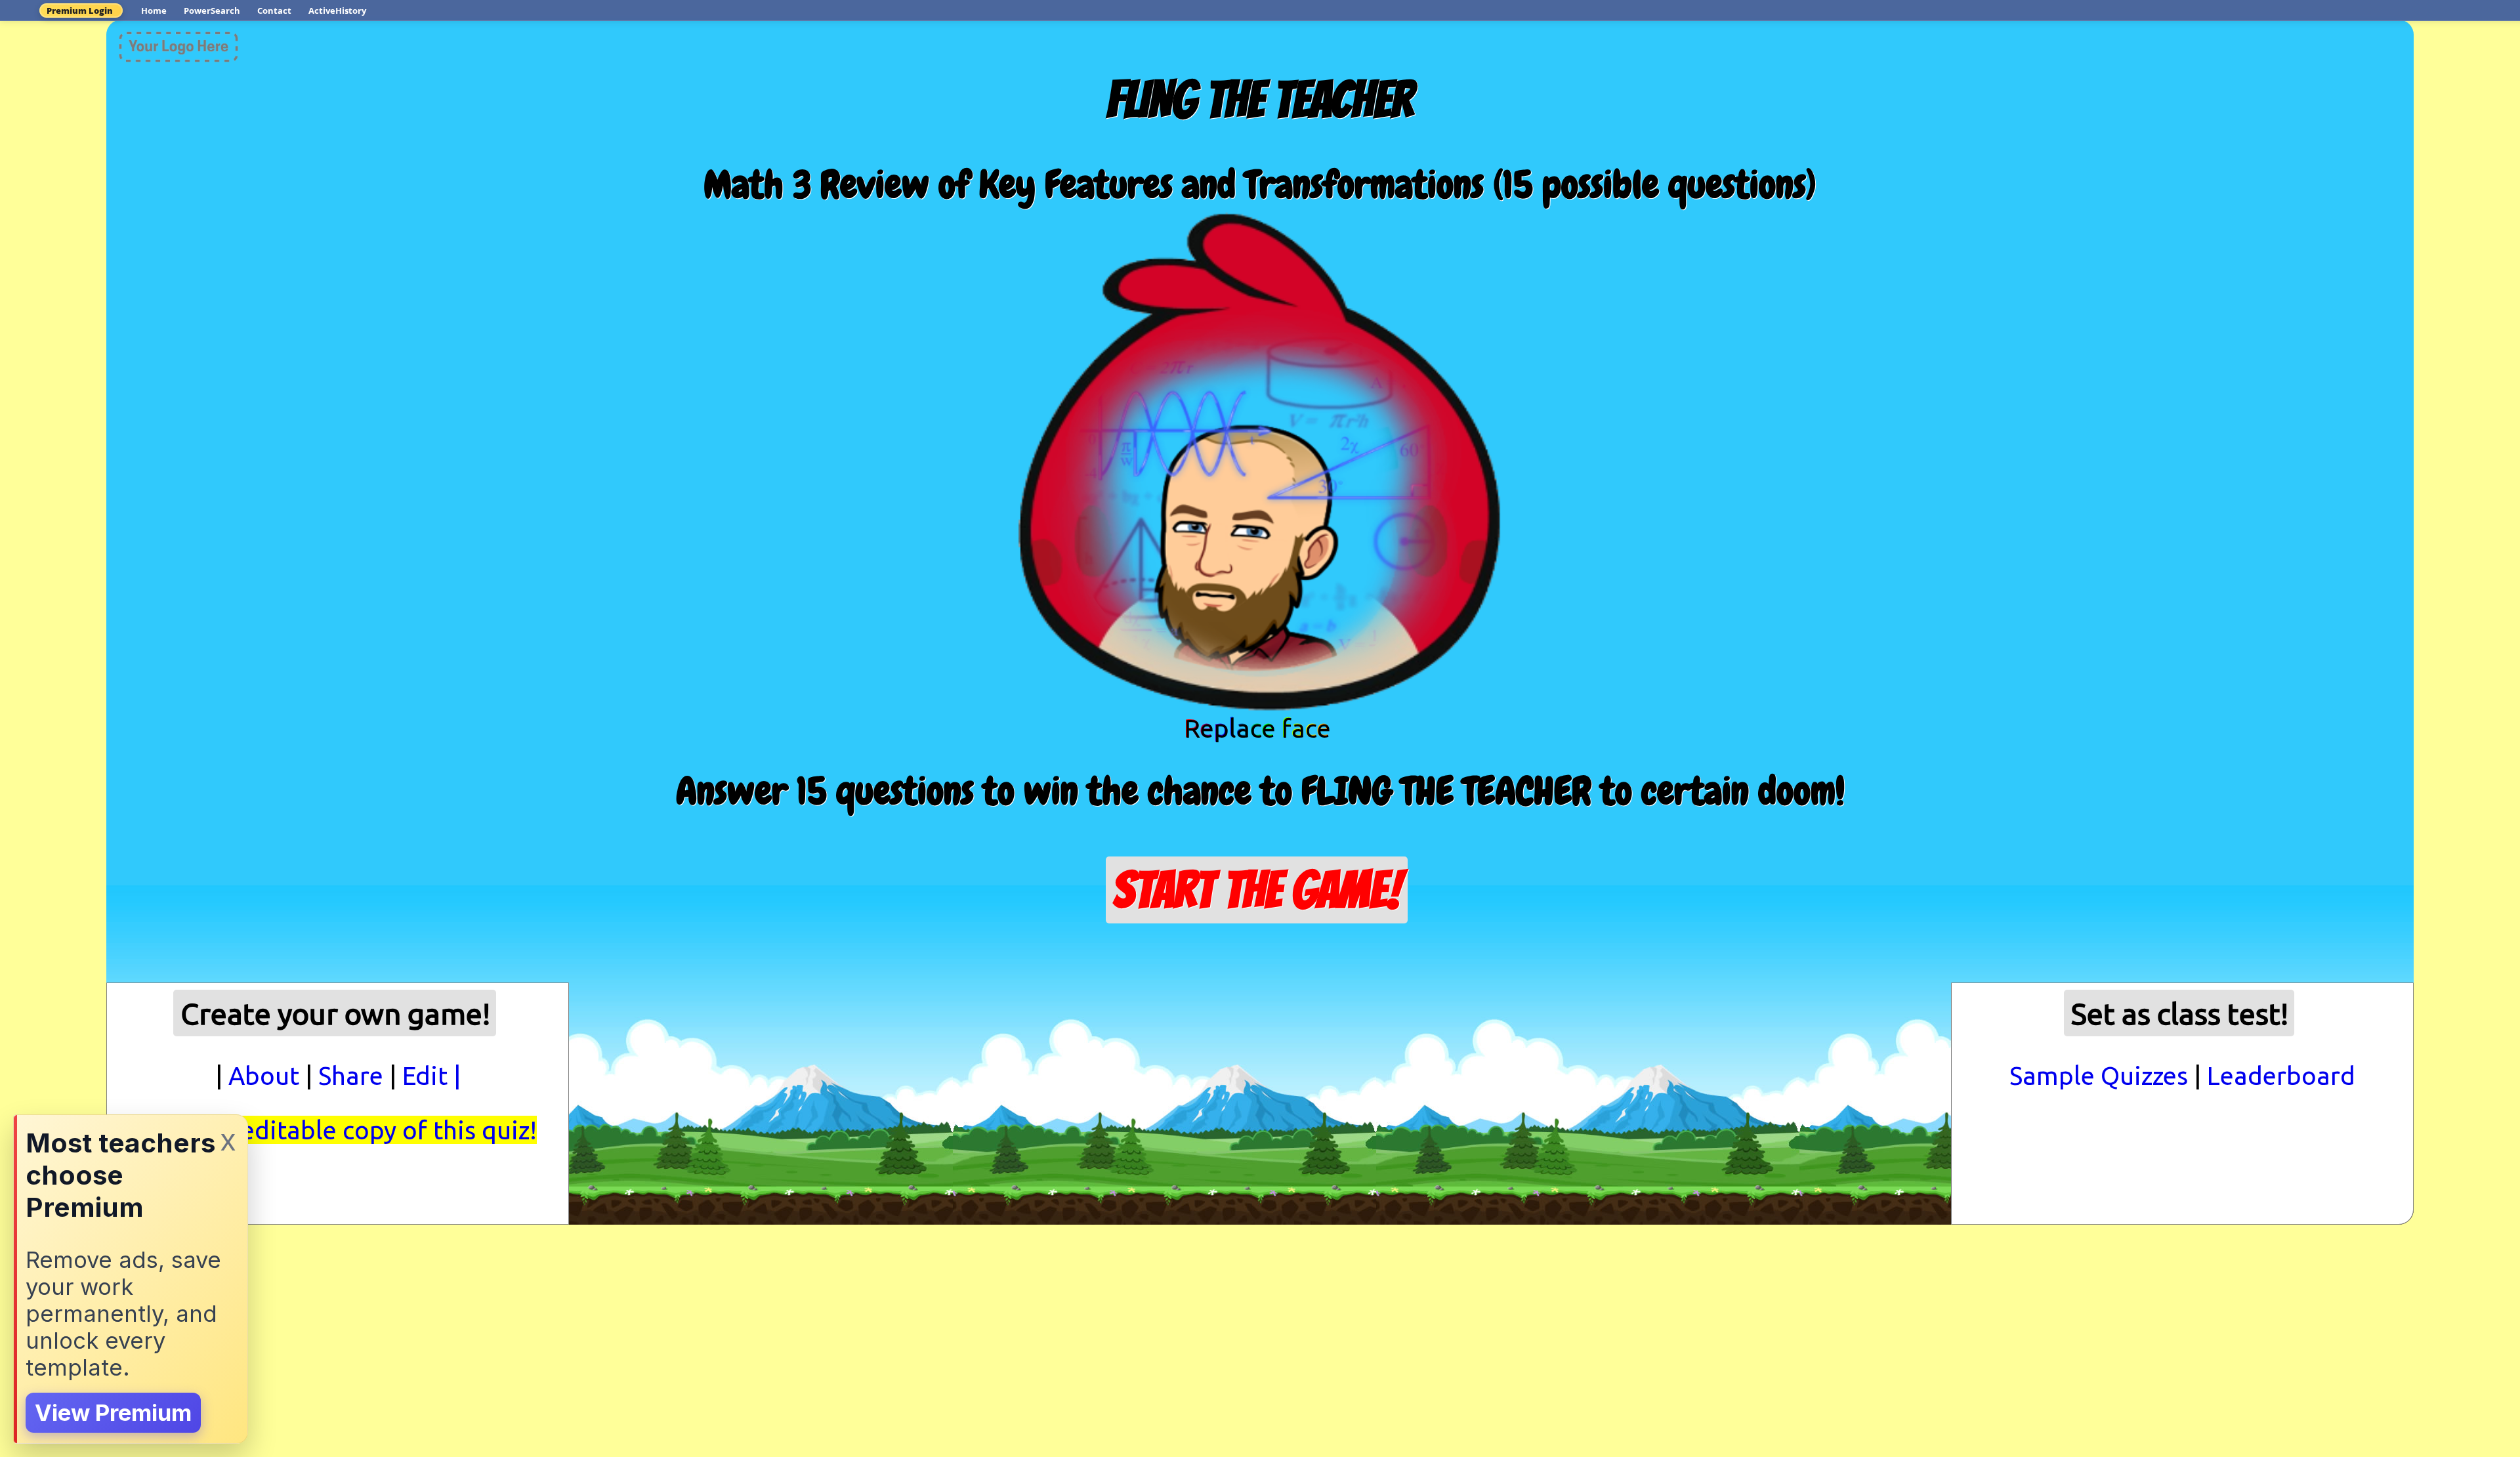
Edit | (431, 1075)
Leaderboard (2281, 1075)
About (264, 1075)
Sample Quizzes (2099, 1075)
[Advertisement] (1260, 986)
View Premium (113, 1413)
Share (351, 1075)
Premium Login (80, 11)
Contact (274, 11)
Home (154, 11)
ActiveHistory (337, 11)
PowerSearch (212, 11)
